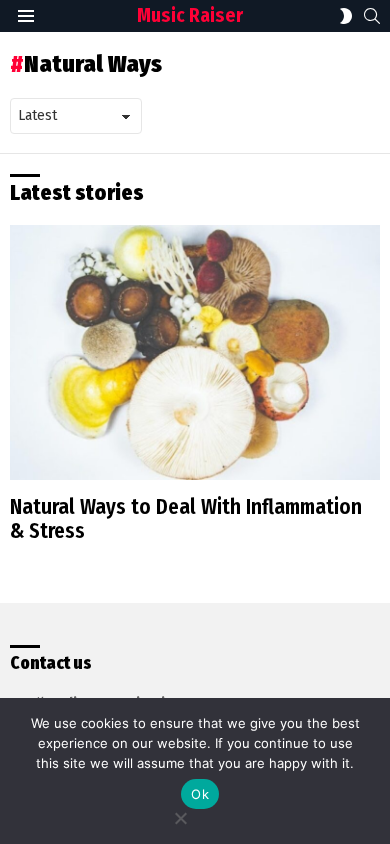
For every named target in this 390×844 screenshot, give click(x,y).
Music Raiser (190, 15)
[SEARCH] (372, 16)
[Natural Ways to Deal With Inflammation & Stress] (195, 352)
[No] (180, 815)
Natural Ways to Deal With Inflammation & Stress (186, 519)
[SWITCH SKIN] (346, 16)
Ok (200, 794)
